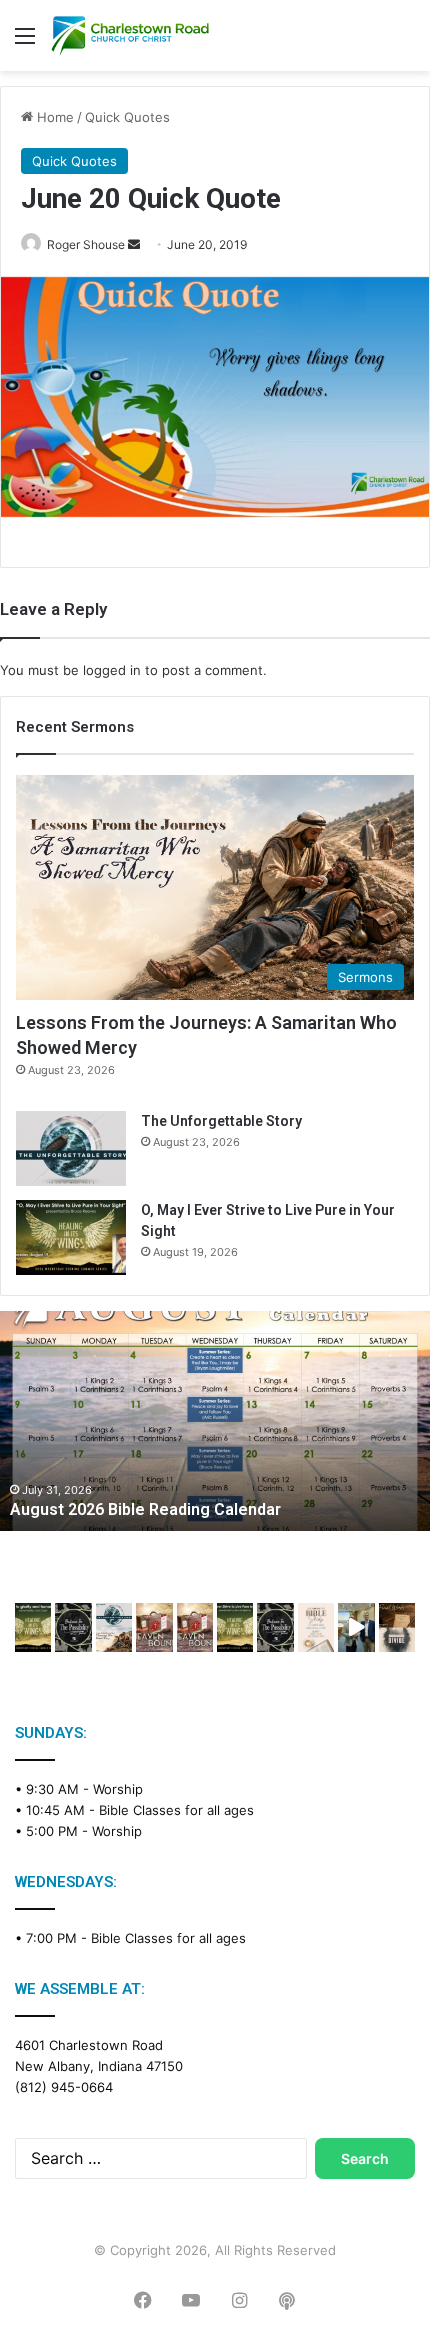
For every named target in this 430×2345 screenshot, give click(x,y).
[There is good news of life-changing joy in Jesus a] (356, 1627)
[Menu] (25, 42)
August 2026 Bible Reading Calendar (145, 1509)
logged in (112, 670)
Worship (118, 1789)
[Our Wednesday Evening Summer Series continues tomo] (235, 1627)
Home (53, 117)
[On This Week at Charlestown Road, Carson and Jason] (195, 1627)
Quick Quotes (127, 117)
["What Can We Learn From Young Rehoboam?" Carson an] (154, 1627)
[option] (215, 1421)
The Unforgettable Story (221, 1121)
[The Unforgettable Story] (71, 1148)
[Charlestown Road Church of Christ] (130, 35)
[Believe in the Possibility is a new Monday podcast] (73, 1627)
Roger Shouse (86, 244)
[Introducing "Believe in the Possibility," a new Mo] (275, 1627)
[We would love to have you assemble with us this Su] (114, 1627)
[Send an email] (134, 244)
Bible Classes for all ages (176, 1810)
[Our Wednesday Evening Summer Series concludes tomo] (33, 1627)
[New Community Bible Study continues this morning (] (316, 1627)
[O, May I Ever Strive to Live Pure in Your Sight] (71, 1237)
